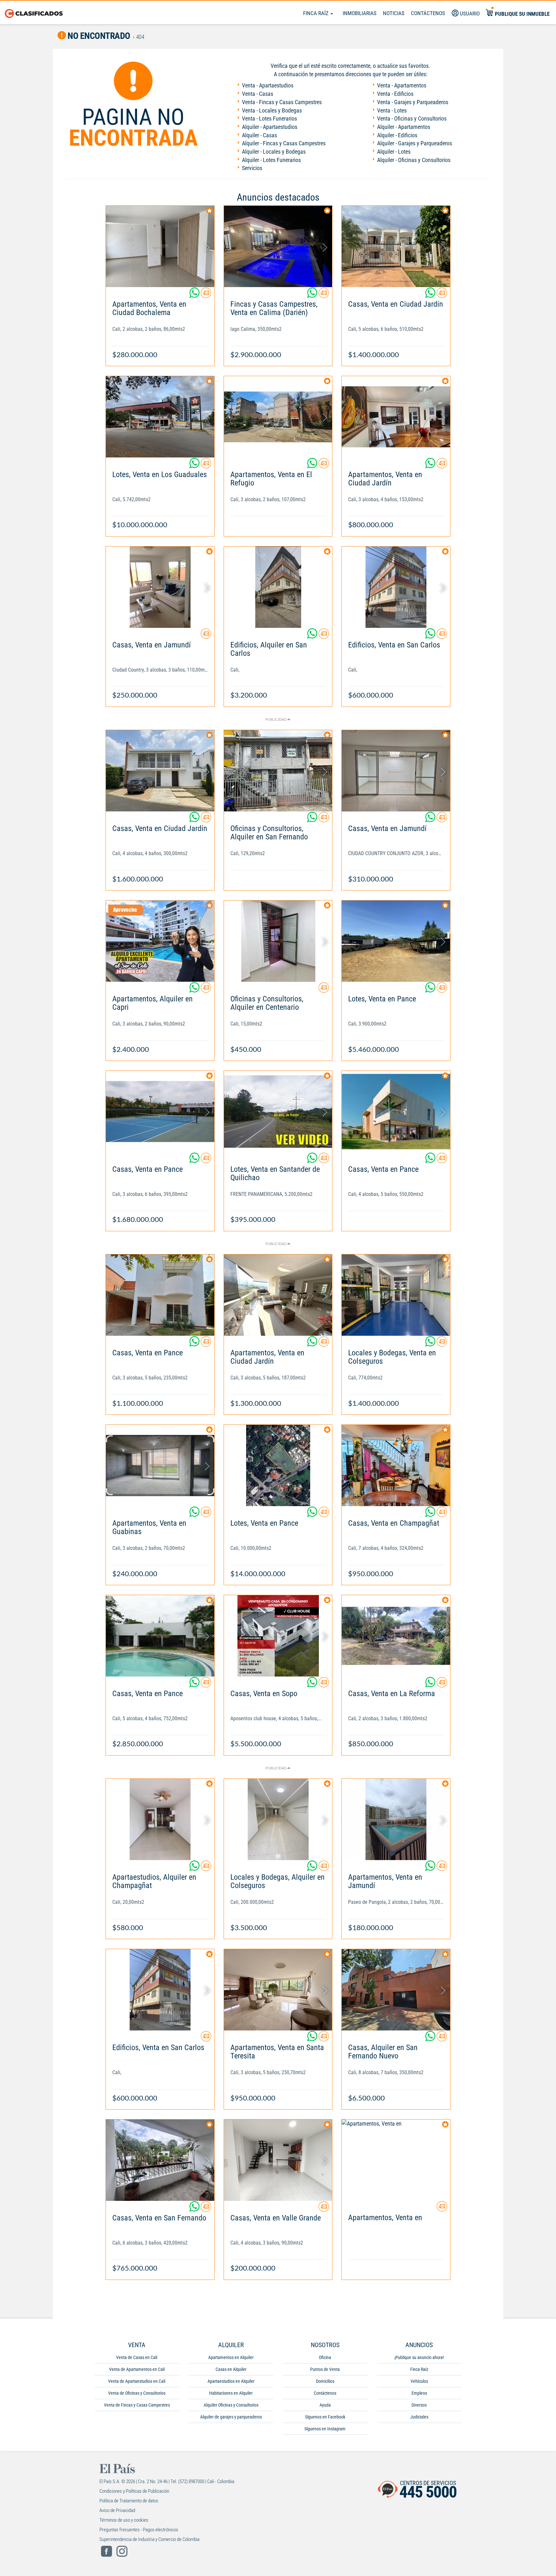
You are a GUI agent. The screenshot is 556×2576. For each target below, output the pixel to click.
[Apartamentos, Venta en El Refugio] (278, 417)
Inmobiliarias (360, 13)
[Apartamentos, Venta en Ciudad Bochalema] (160, 246)
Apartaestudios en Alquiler (231, 2381)
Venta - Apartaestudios (268, 85)
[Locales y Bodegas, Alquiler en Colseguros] (278, 1819)
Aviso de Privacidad (117, 2510)
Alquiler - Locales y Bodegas (274, 152)
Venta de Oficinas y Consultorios (137, 2393)
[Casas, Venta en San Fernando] (160, 2160)
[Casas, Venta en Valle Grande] (278, 2160)
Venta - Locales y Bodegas (272, 110)
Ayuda (325, 2405)
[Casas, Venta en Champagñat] (396, 1465)
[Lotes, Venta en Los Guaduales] (160, 417)
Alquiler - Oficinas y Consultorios (414, 160)
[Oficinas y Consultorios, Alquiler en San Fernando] (278, 771)
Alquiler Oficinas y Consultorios (231, 2405)
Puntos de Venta (325, 2369)
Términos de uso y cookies (124, 2520)
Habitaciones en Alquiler (231, 2393)
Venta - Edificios (395, 94)
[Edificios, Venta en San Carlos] (396, 587)
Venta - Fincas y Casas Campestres (282, 102)
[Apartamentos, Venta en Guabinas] (160, 1465)
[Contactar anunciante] (206, 295)
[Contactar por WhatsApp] (195, 295)
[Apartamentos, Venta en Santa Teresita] (278, 1990)
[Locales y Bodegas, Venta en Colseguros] (396, 1295)
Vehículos (419, 2381)
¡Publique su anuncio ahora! (419, 2357)
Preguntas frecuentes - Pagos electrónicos (139, 2530)
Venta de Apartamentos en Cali (137, 2369)
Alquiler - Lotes (394, 152)
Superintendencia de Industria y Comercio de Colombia (149, 2539)
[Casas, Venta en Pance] (160, 1112)
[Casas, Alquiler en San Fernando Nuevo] (396, 1990)
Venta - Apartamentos (402, 85)
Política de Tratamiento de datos (129, 2501)
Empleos (419, 2393)
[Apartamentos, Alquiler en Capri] (160, 941)
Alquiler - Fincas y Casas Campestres (284, 143)
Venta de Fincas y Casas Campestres (137, 2405)
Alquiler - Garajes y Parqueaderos (415, 143)
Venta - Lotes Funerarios (269, 118)
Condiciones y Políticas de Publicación (134, 2491)
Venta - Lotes (392, 110)
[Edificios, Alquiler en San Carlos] (278, 587)
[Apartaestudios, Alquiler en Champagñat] (160, 1819)
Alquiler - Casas (259, 135)
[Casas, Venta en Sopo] (278, 1636)
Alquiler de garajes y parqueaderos (231, 2417)
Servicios (252, 168)
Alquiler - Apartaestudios (270, 127)
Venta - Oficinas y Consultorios (412, 118)
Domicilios (325, 2381)
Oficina (325, 2357)
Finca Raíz (316, 13)
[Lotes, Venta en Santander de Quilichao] (278, 1112)
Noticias (394, 13)
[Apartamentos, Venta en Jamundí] (396, 1819)
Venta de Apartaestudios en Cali (137, 2381)
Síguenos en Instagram (325, 2429)
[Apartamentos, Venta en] (396, 2160)
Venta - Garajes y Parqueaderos (413, 102)
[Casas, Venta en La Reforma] (396, 1636)
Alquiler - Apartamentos (404, 127)
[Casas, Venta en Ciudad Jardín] (396, 246)
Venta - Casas (258, 94)
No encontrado (98, 36)
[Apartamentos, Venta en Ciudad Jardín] (396, 417)
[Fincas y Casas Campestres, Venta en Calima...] (278, 246)
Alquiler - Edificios (397, 135)
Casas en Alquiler (231, 2369)
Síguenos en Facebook (325, 2417)
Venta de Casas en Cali (137, 2357)
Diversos (419, 2405)
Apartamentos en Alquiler (231, 2357)
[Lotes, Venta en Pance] (396, 941)
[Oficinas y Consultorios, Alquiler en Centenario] (278, 941)
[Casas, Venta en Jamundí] (160, 587)
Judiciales (419, 2417)
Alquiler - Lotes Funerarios (271, 160)
